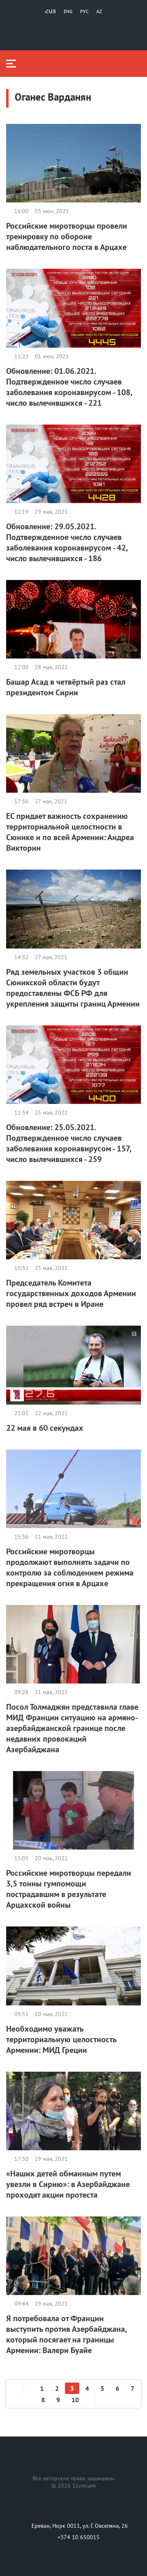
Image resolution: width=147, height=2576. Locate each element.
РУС (84, 11)
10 (75, 2400)
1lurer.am (84, 2486)
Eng (68, 11)
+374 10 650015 (79, 2537)
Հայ (50, 11)
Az (99, 11)
